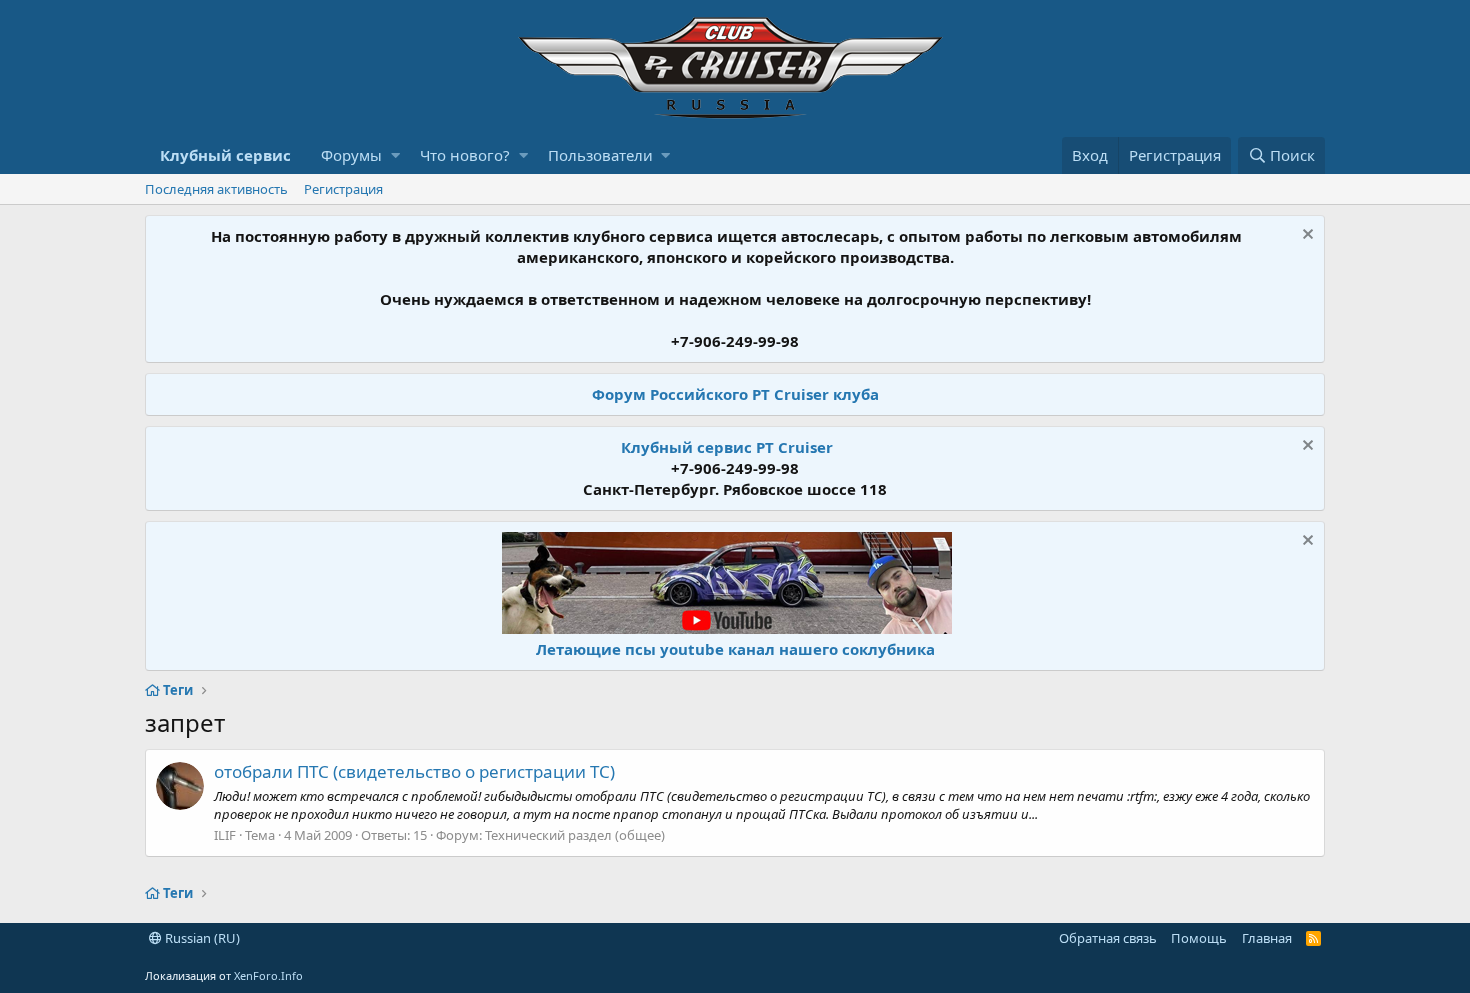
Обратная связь (1108, 938)
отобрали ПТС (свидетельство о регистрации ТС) (414, 771)
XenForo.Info (268, 975)
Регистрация (343, 189)
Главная (1267, 938)
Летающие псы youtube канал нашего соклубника (735, 649)
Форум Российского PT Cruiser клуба (735, 394)
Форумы (351, 155)
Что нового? (465, 155)
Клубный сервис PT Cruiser (727, 447)
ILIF (225, 835)
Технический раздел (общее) (575, 835)
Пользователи (600, 155)
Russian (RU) (201, 938)
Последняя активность (216, 189)
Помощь (1199, 938)
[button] (395, 155)
